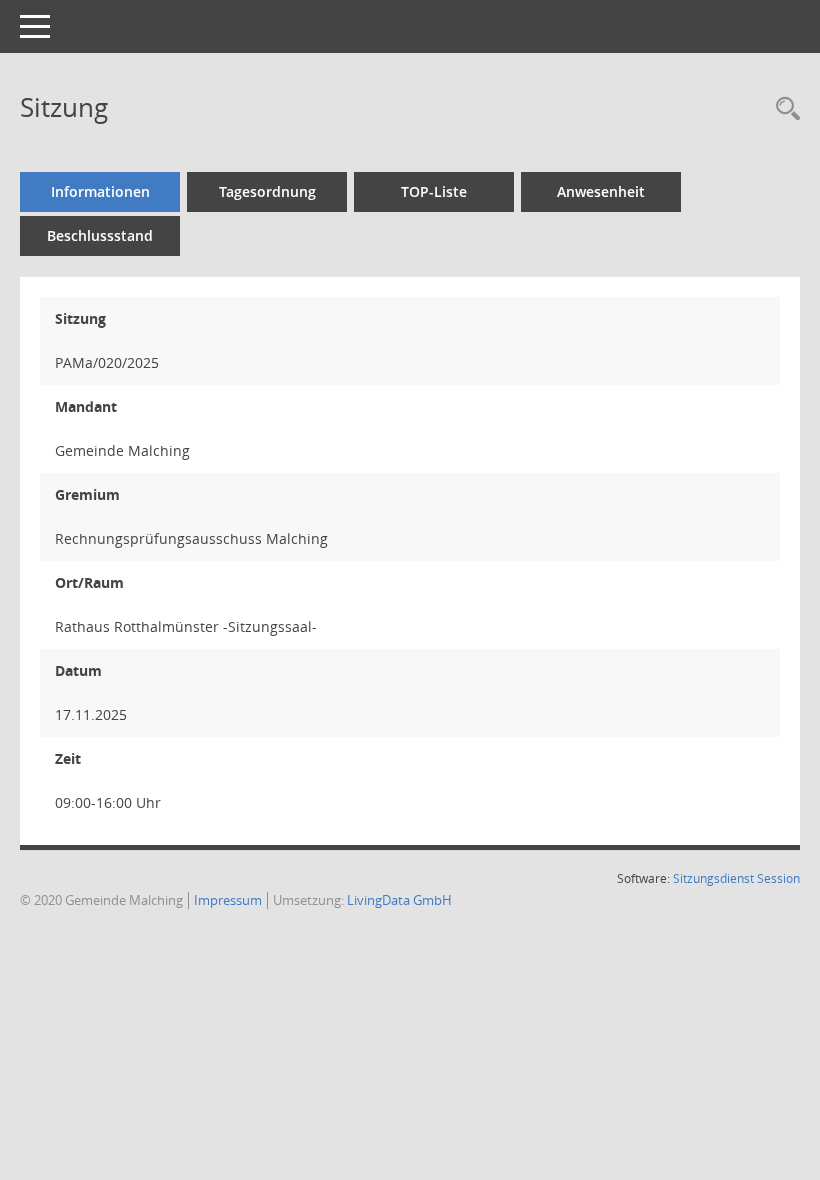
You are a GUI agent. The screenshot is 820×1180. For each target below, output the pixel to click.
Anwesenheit (601, 191)
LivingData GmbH (399, 900)
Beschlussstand (100, 235)
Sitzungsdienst (713, 878)
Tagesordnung (267, 191)
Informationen (100, 191)
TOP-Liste (434, 191)
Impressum (228, 900)
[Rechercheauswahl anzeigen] (783, 110)
